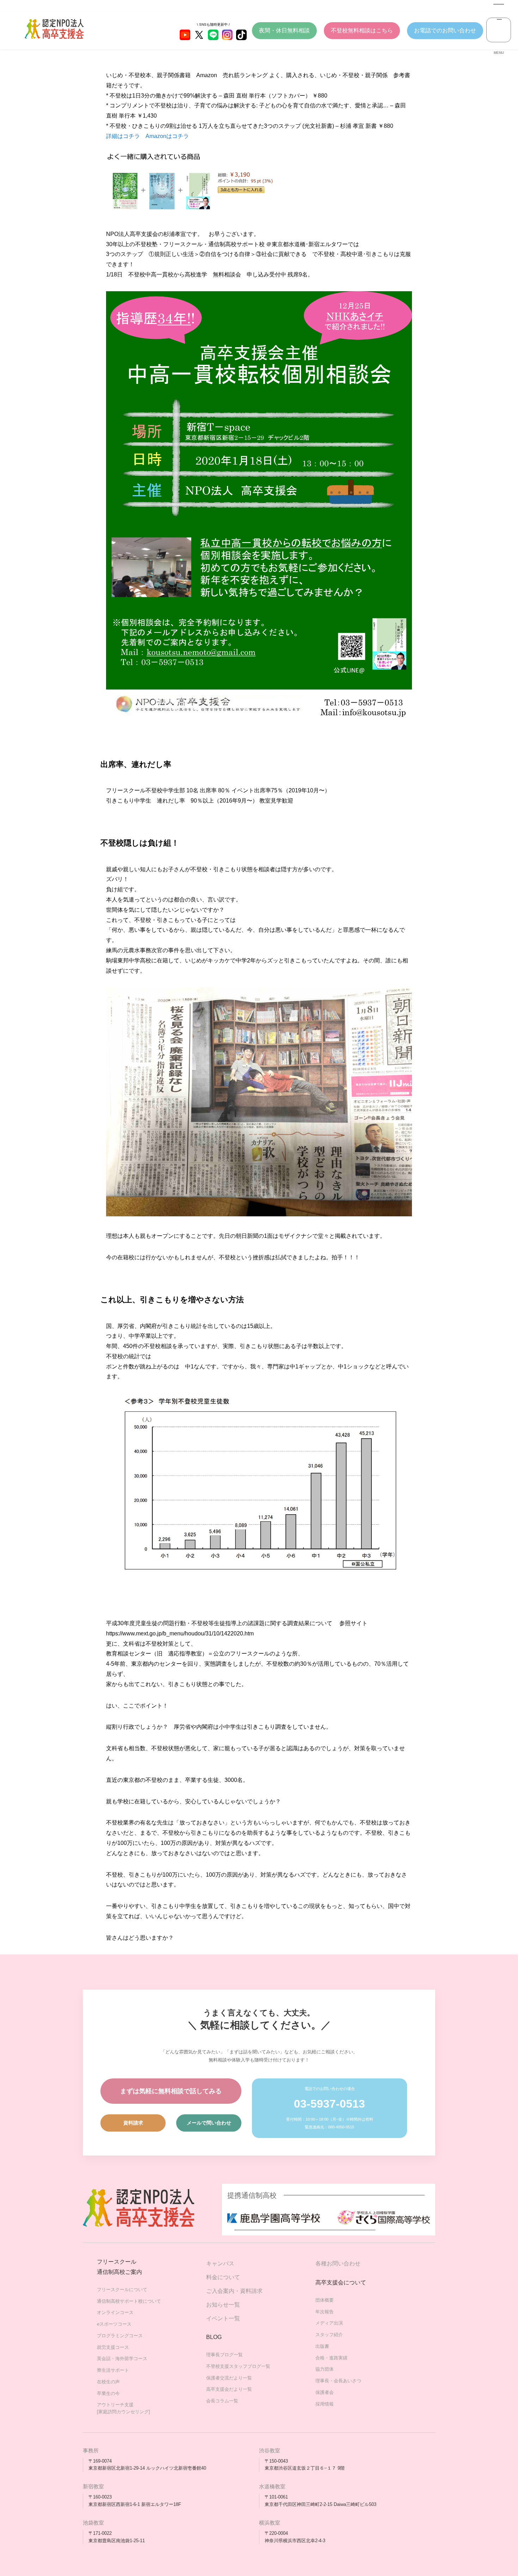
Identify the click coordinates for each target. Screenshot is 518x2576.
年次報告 (325, 2312)
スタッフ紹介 (329, 2335)
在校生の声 (108, 2382)
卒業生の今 (108, 2393)
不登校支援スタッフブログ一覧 (238, 2366)
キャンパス (220, 2263)
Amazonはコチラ (167, 136)
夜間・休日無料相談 (284, 30)
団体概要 (325, 2300)
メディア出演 (329, 2323)
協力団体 (325, 2369)
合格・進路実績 (331, 2358)
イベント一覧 (223, 2318)
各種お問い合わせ (338, 2263)
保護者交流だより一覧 (229, 2378)
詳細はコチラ (123, 136)
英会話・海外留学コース (122, 2359)
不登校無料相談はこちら (362, 30)
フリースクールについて (122, 2290)
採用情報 (325, 2404)
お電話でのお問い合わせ (445, 30)
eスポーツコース (114, 2324)
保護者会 (325, 2392)
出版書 (322, 2346)
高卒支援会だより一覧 (229, 2389)
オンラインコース (115, 2312)
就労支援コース (113, 2347)
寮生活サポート (113, 2370)
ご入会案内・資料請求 (234, 2291)
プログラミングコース (120, 2336)
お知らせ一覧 (223, 2305)
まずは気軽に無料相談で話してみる (171, 2091)
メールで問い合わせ (209, 2123)
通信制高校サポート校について (129, 2301)
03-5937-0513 (329, 2104)
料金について (223, 2277)
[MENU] (499, 30)
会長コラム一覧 (222, 2401)
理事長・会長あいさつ (338, 2381)
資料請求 (133, 2123)
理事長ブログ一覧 (224, 2355)
